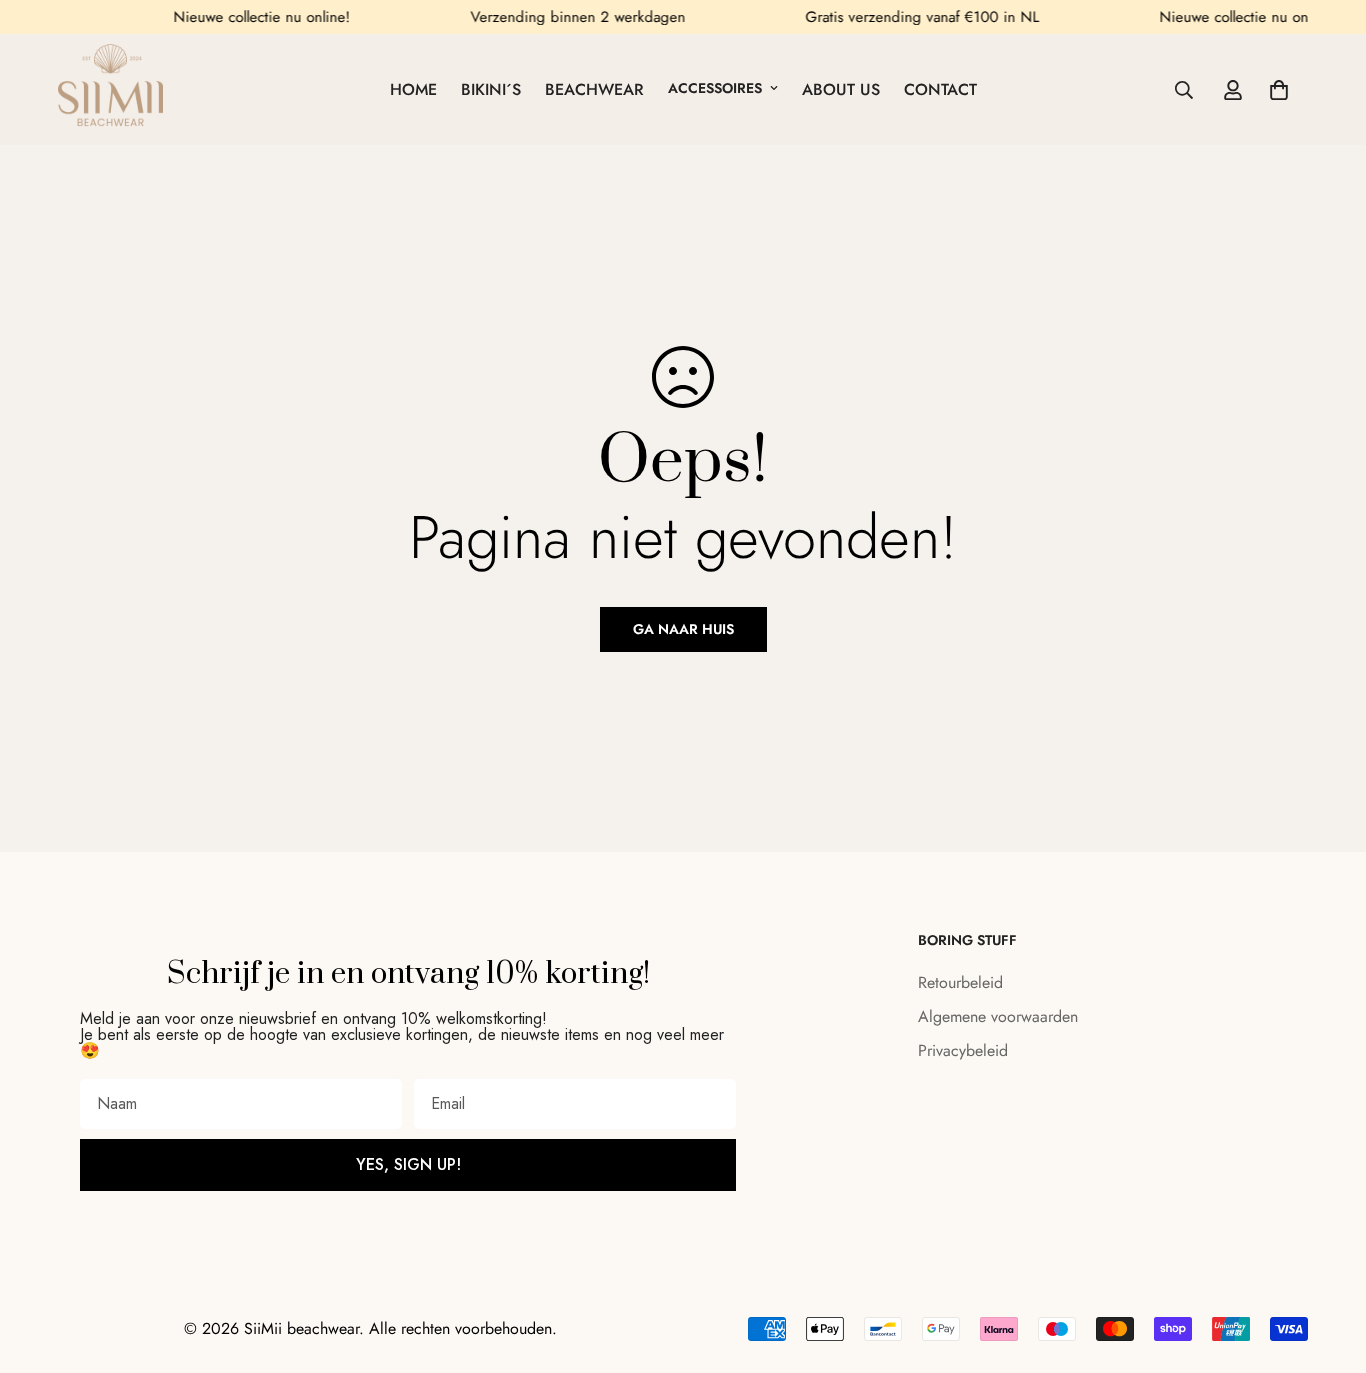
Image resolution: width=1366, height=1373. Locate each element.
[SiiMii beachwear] (110, 89)
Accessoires (715, 88)
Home (413, 89)
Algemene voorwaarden (998, 1016)
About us (841, 89)
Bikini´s (491, 89)
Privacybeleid (963, 1050)
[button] (1279, 90)
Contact (940, 89)
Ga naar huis (683, 629)
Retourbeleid (960, 982)
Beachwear (594, 89)
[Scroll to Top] (1327, 1264)
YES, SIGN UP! (408, 1164)
